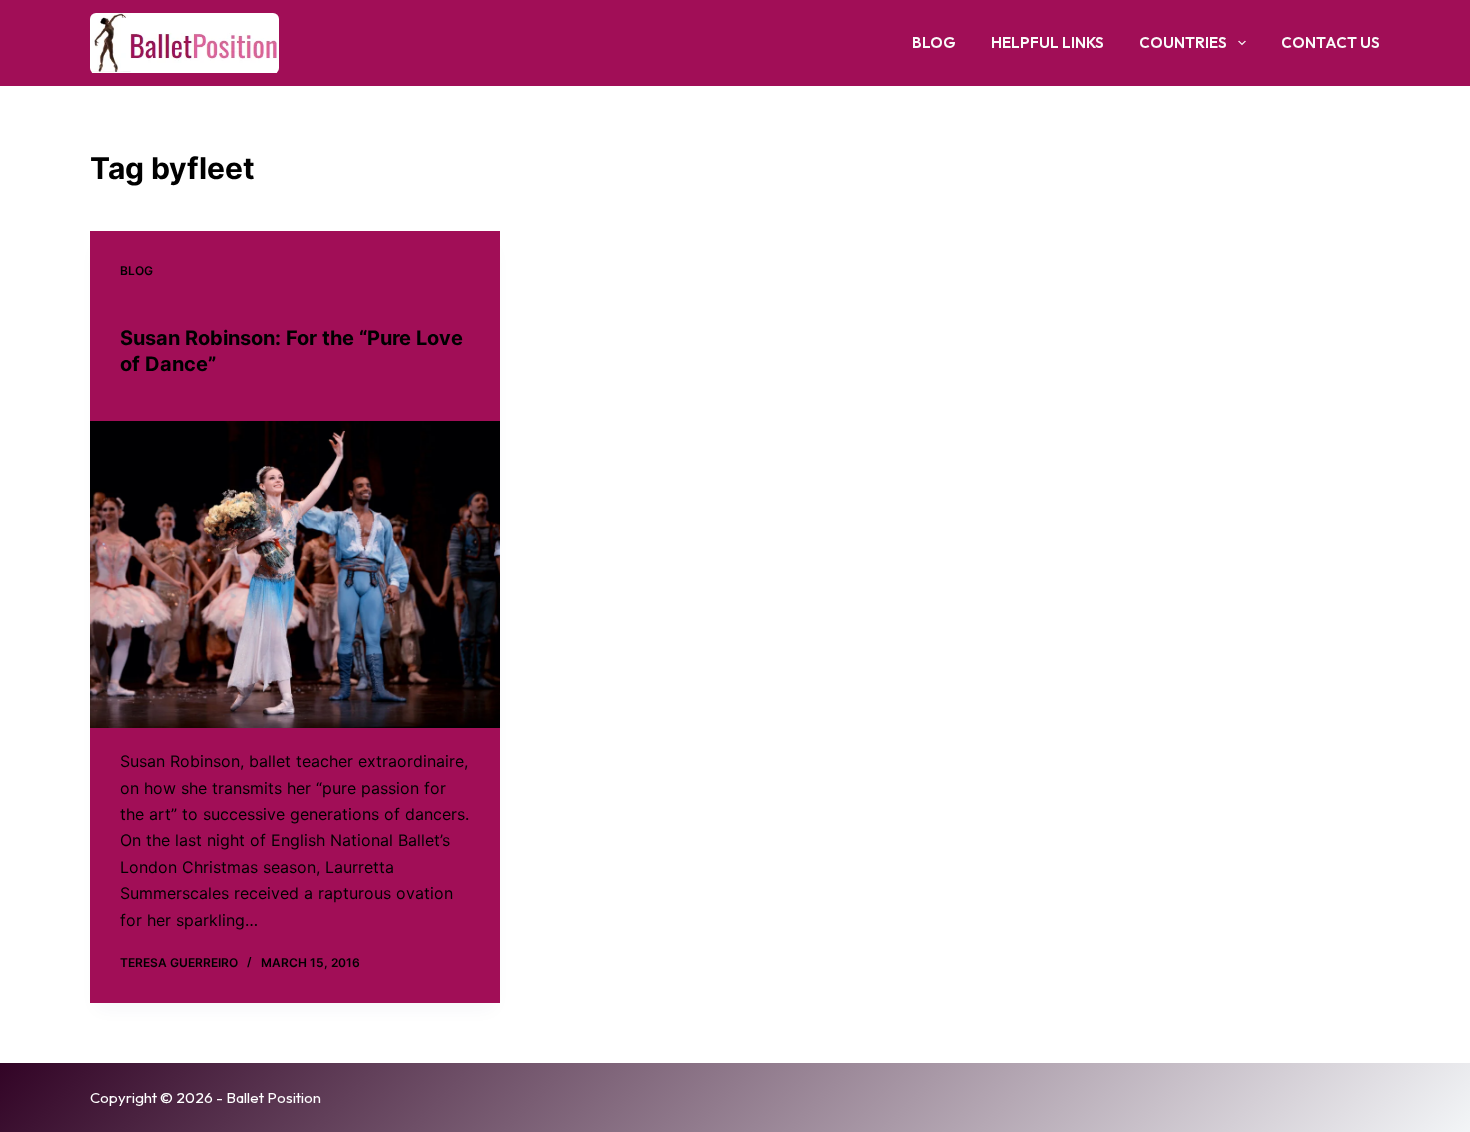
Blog (934, 42)
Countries (1183, 42)
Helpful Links (1047, 42)
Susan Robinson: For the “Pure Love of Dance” (291, 351)
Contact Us (1330, 42)
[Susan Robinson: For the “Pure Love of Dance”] (295, 575)
